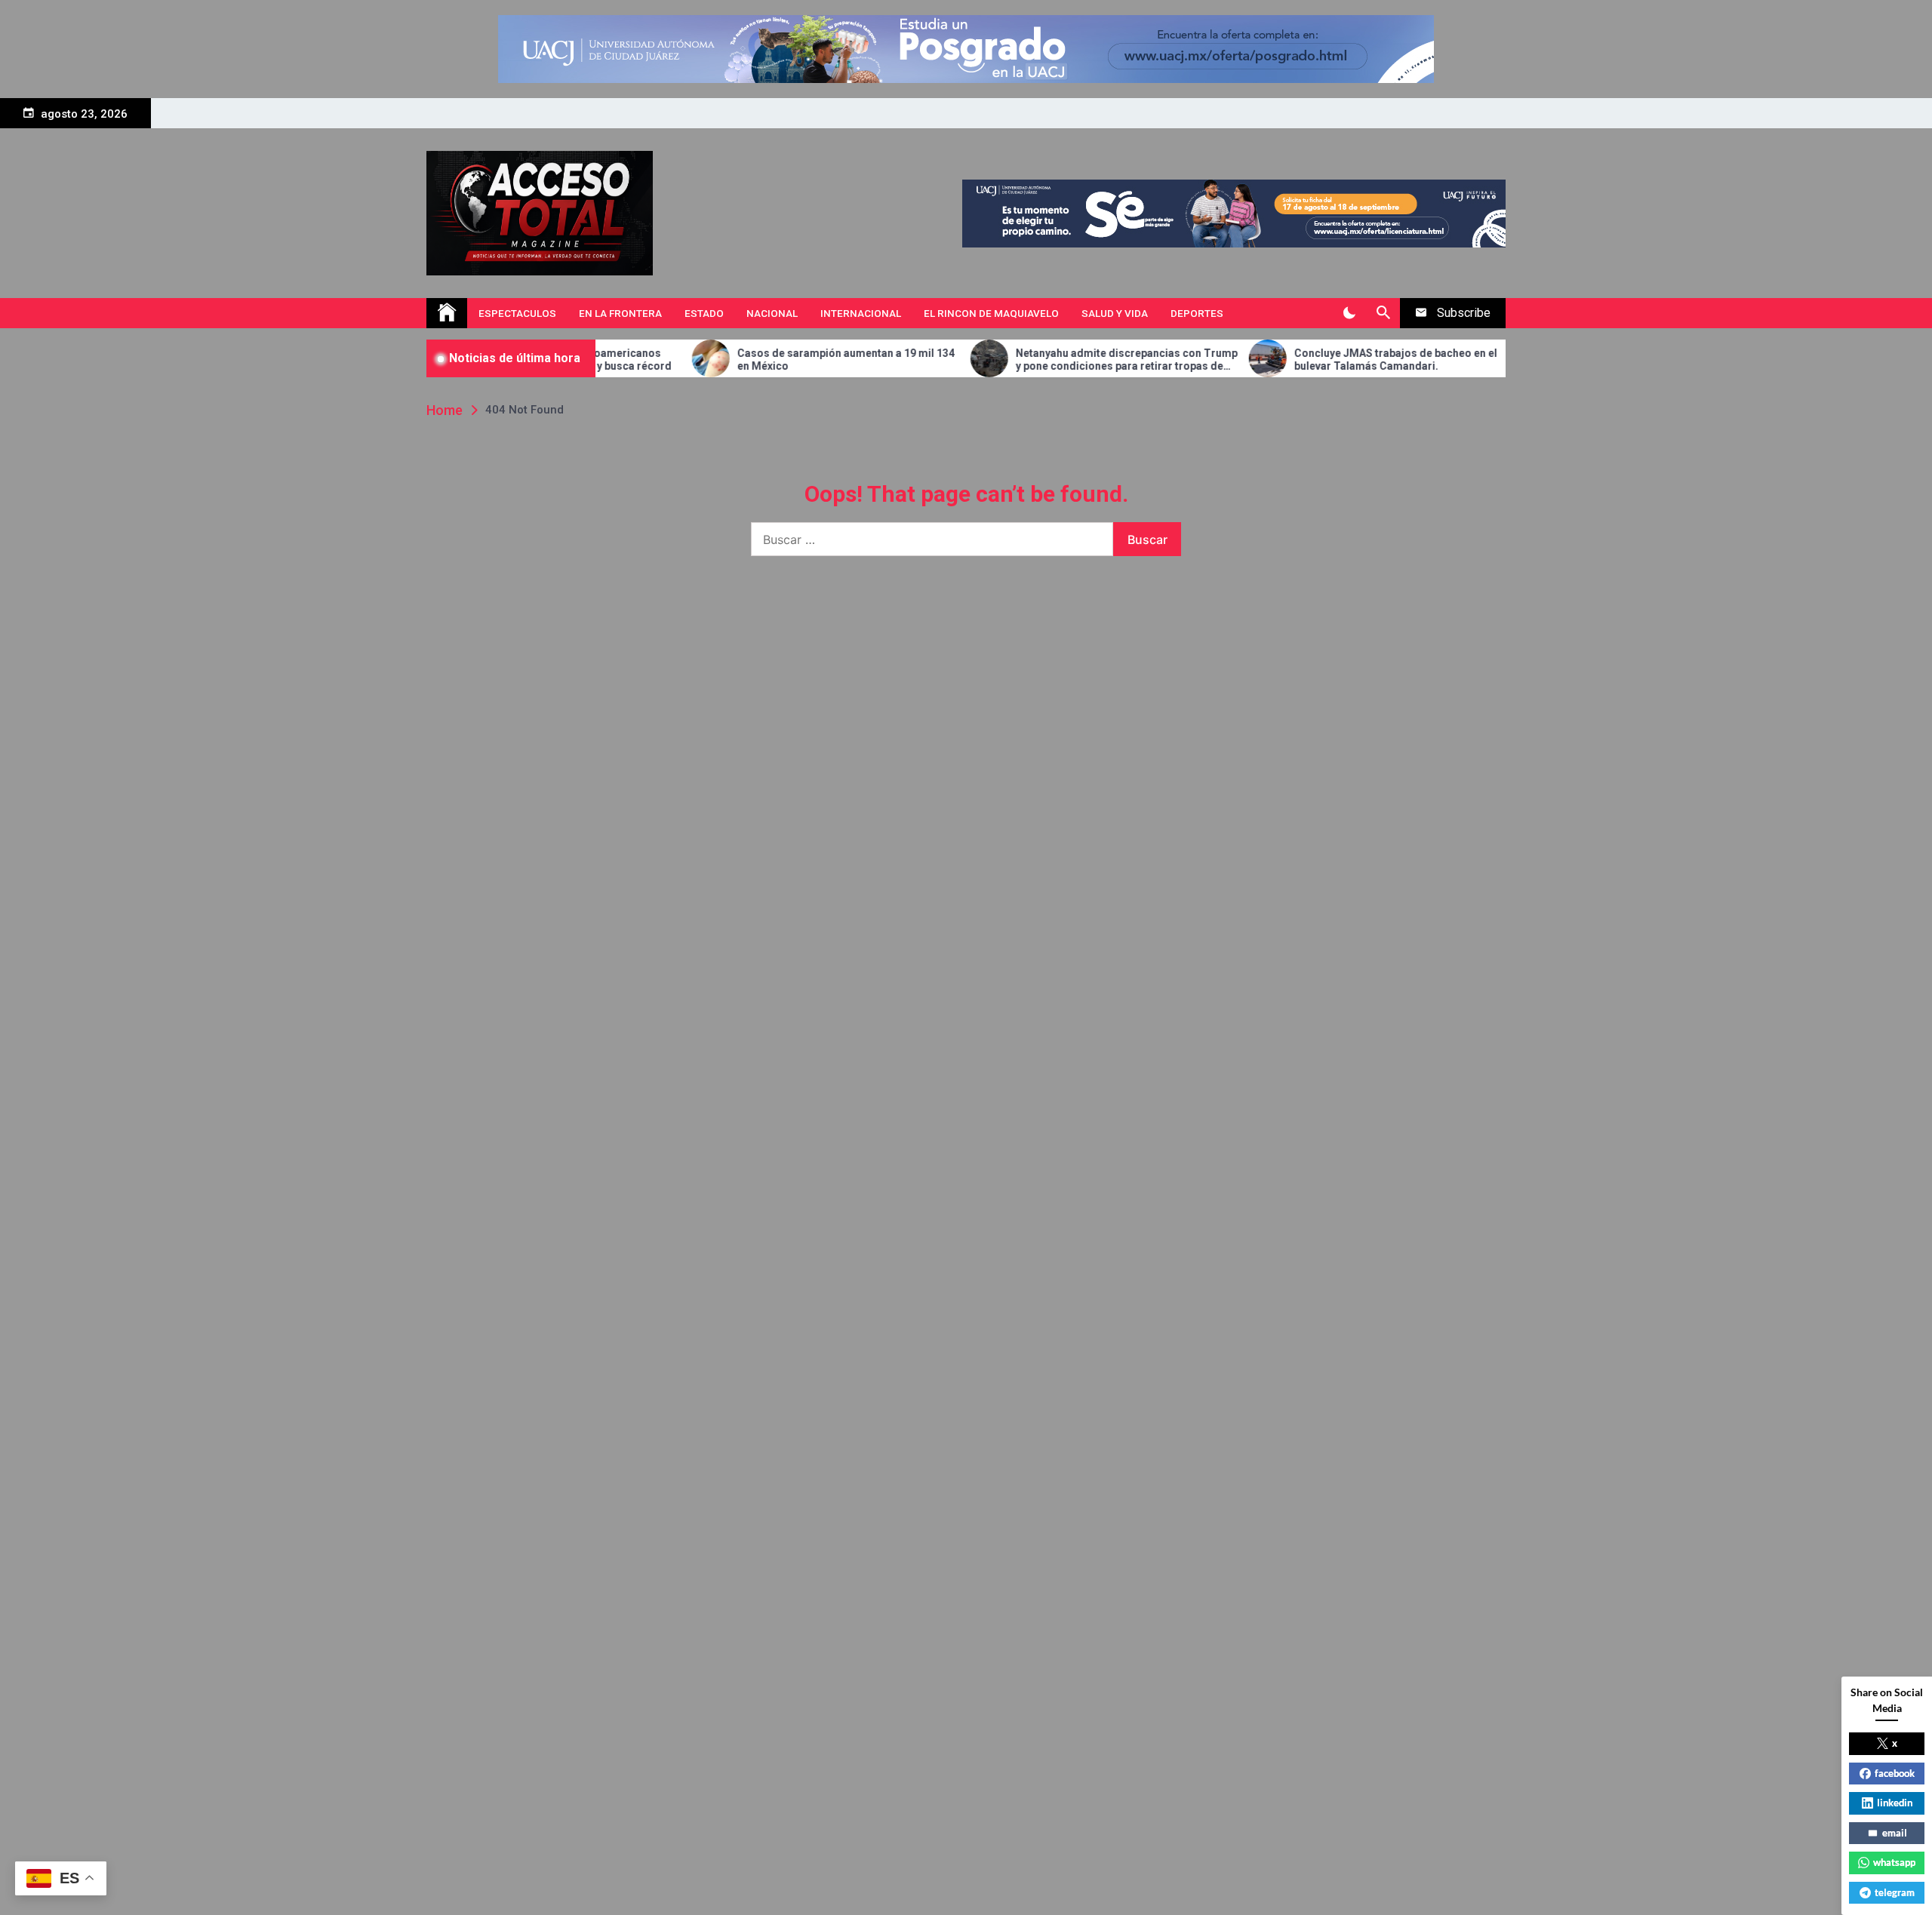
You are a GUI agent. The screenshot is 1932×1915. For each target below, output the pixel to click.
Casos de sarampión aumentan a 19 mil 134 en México (774, 360)
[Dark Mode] (1349, 313)
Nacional (772, 313)
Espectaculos (517, 313)
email (1895, 1833)
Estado (704, 313)
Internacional (861, 313)
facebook (1895, 1773)
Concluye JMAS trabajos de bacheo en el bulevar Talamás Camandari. (1324, 360)
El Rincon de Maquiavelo (991, 313)
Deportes (1197, 313)
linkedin (1895, 1803)
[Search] (1383, 313)
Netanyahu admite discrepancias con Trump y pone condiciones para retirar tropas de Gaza (1055, 360)
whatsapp (1894, 1862)
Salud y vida (1115, 313)
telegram (1895, 1892)
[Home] (447, 313)
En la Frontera (620, 313)
